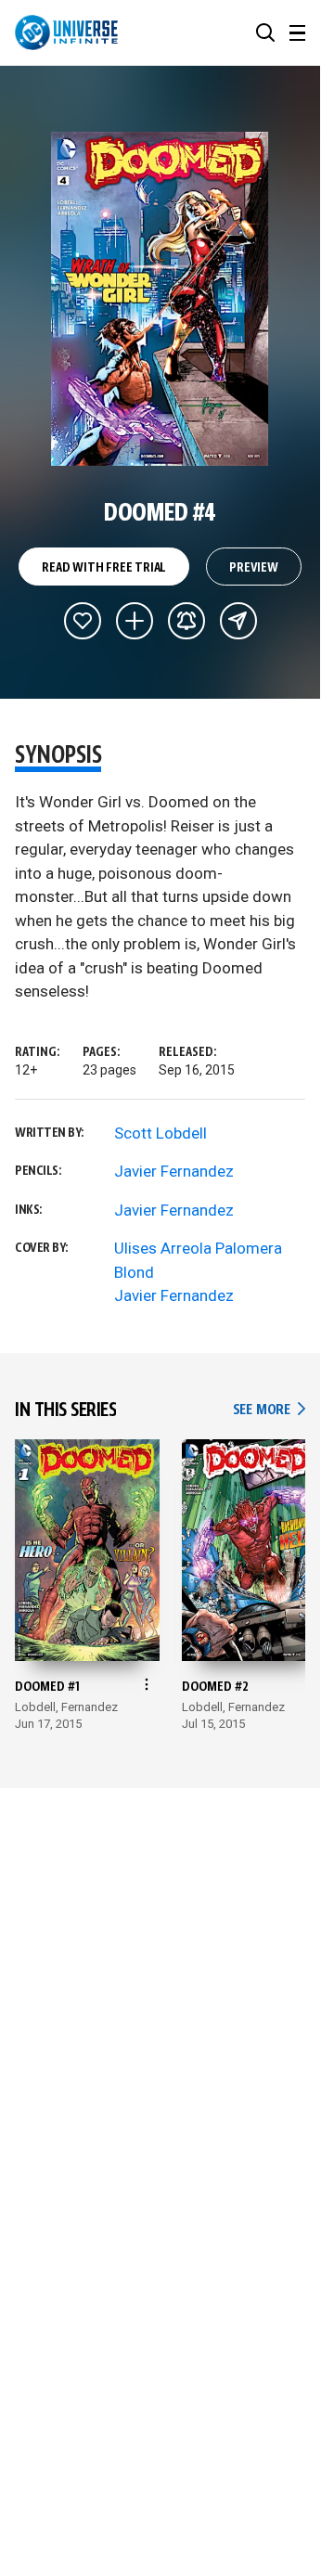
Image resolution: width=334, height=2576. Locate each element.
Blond (134, 1272)
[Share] (238, 621)
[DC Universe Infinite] (66, 32)
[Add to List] (135, 621)
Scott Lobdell (161, 1133)
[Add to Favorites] (83, 621)
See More (269, 1410)
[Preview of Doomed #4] (160, 299)
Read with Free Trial (104, 568)
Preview (254, 568)
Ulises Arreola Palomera (198, 1248)
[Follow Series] (186, 621)
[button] (265, 32)
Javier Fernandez (174, 1171)
